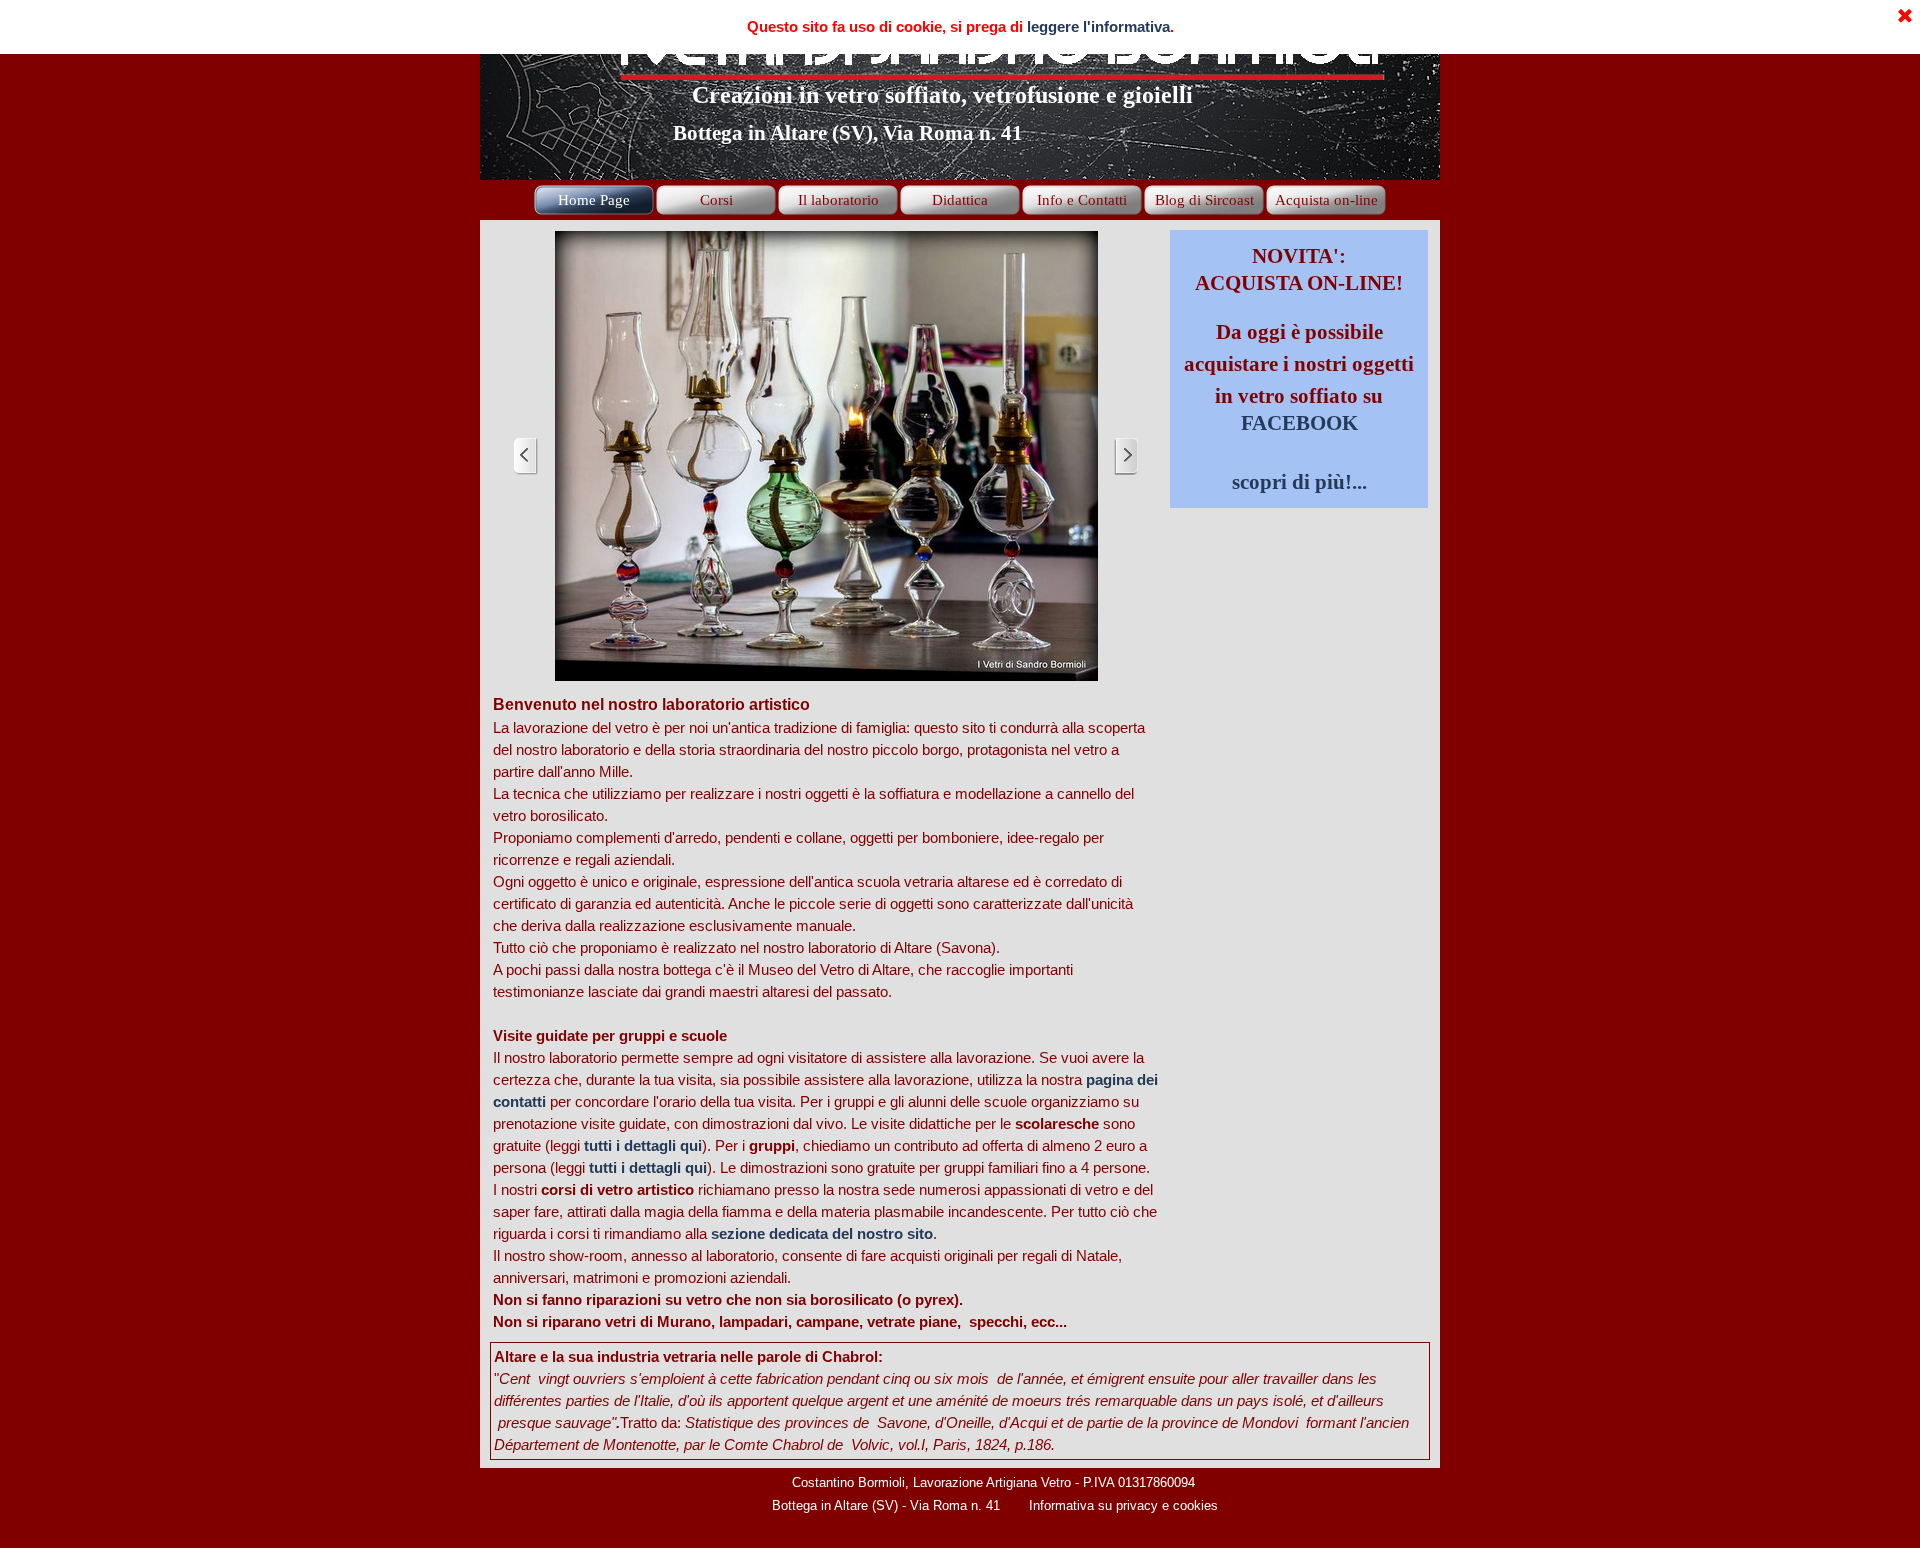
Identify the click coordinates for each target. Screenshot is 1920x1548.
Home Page (594, 200)
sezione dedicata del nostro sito (822, 1234)
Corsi (716, 200)
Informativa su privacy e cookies (1123, 1505)
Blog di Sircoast (1204, 200)
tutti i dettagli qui (643, 1146)
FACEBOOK (1299, 423)
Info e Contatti (1082, 200)
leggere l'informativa (1098, 27)
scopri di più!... (1299, 482)
